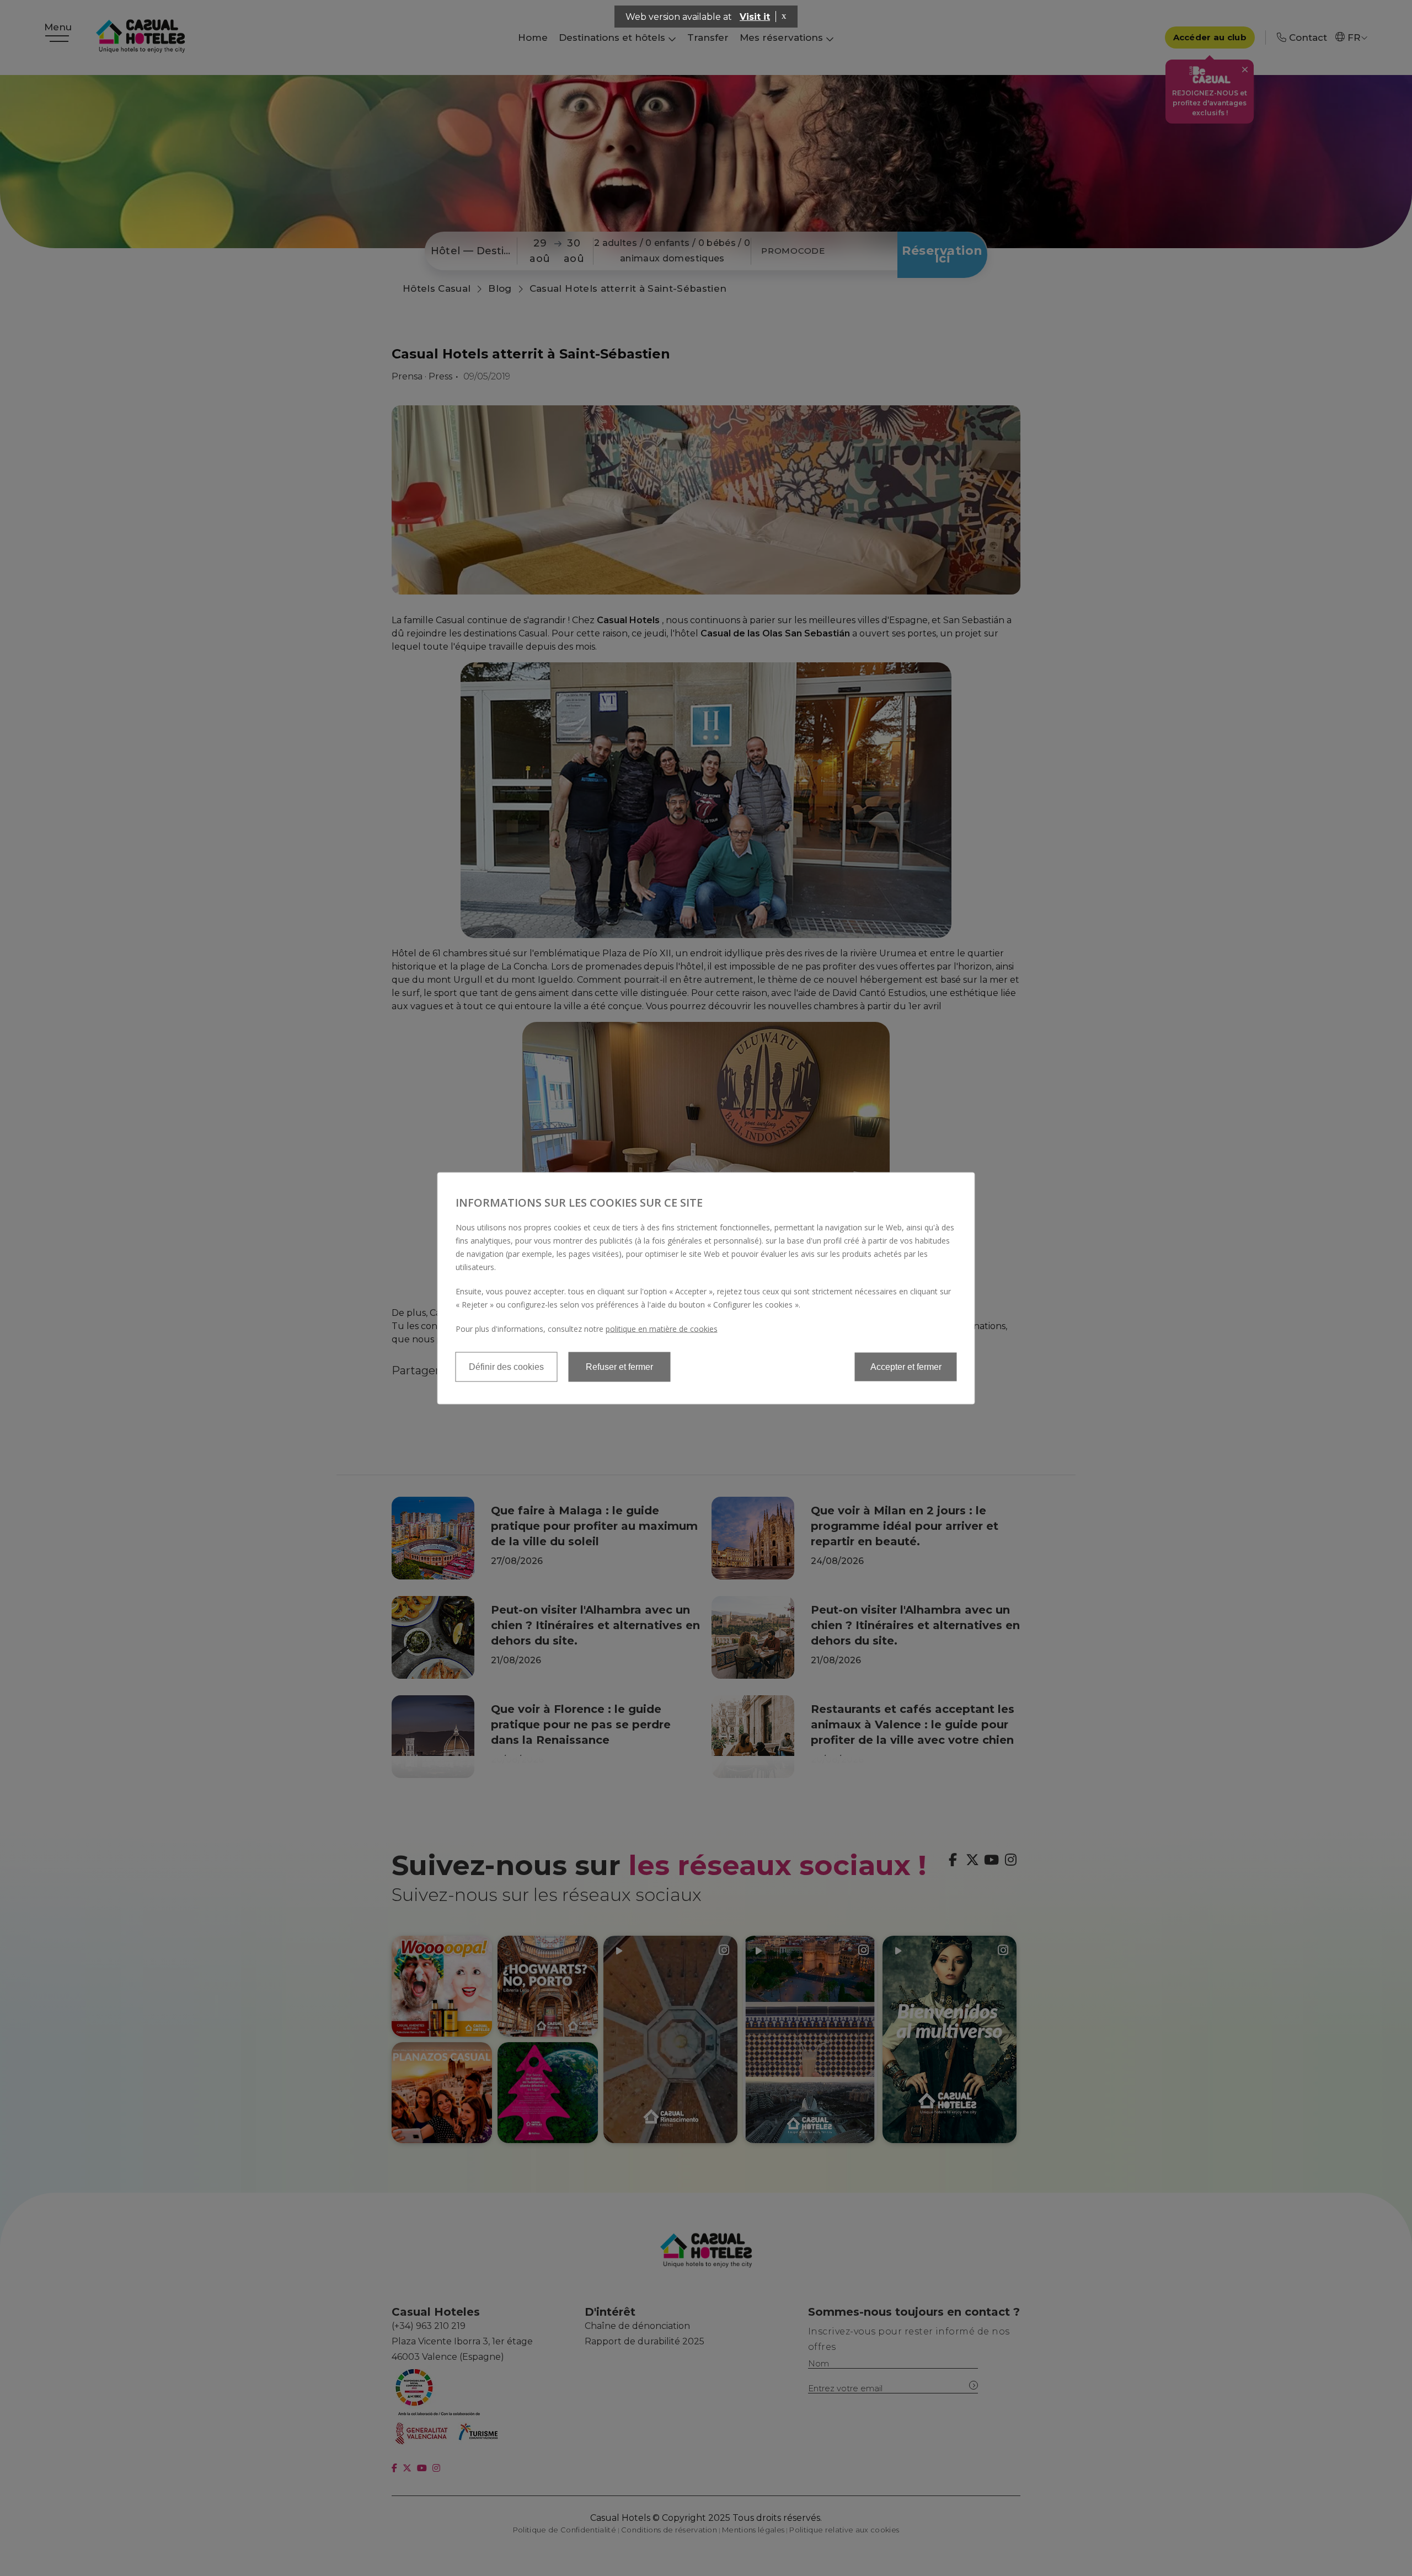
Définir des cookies (506, 1366)
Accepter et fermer (906, 1366)
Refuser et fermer (619, 1366)
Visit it (755, 17)
